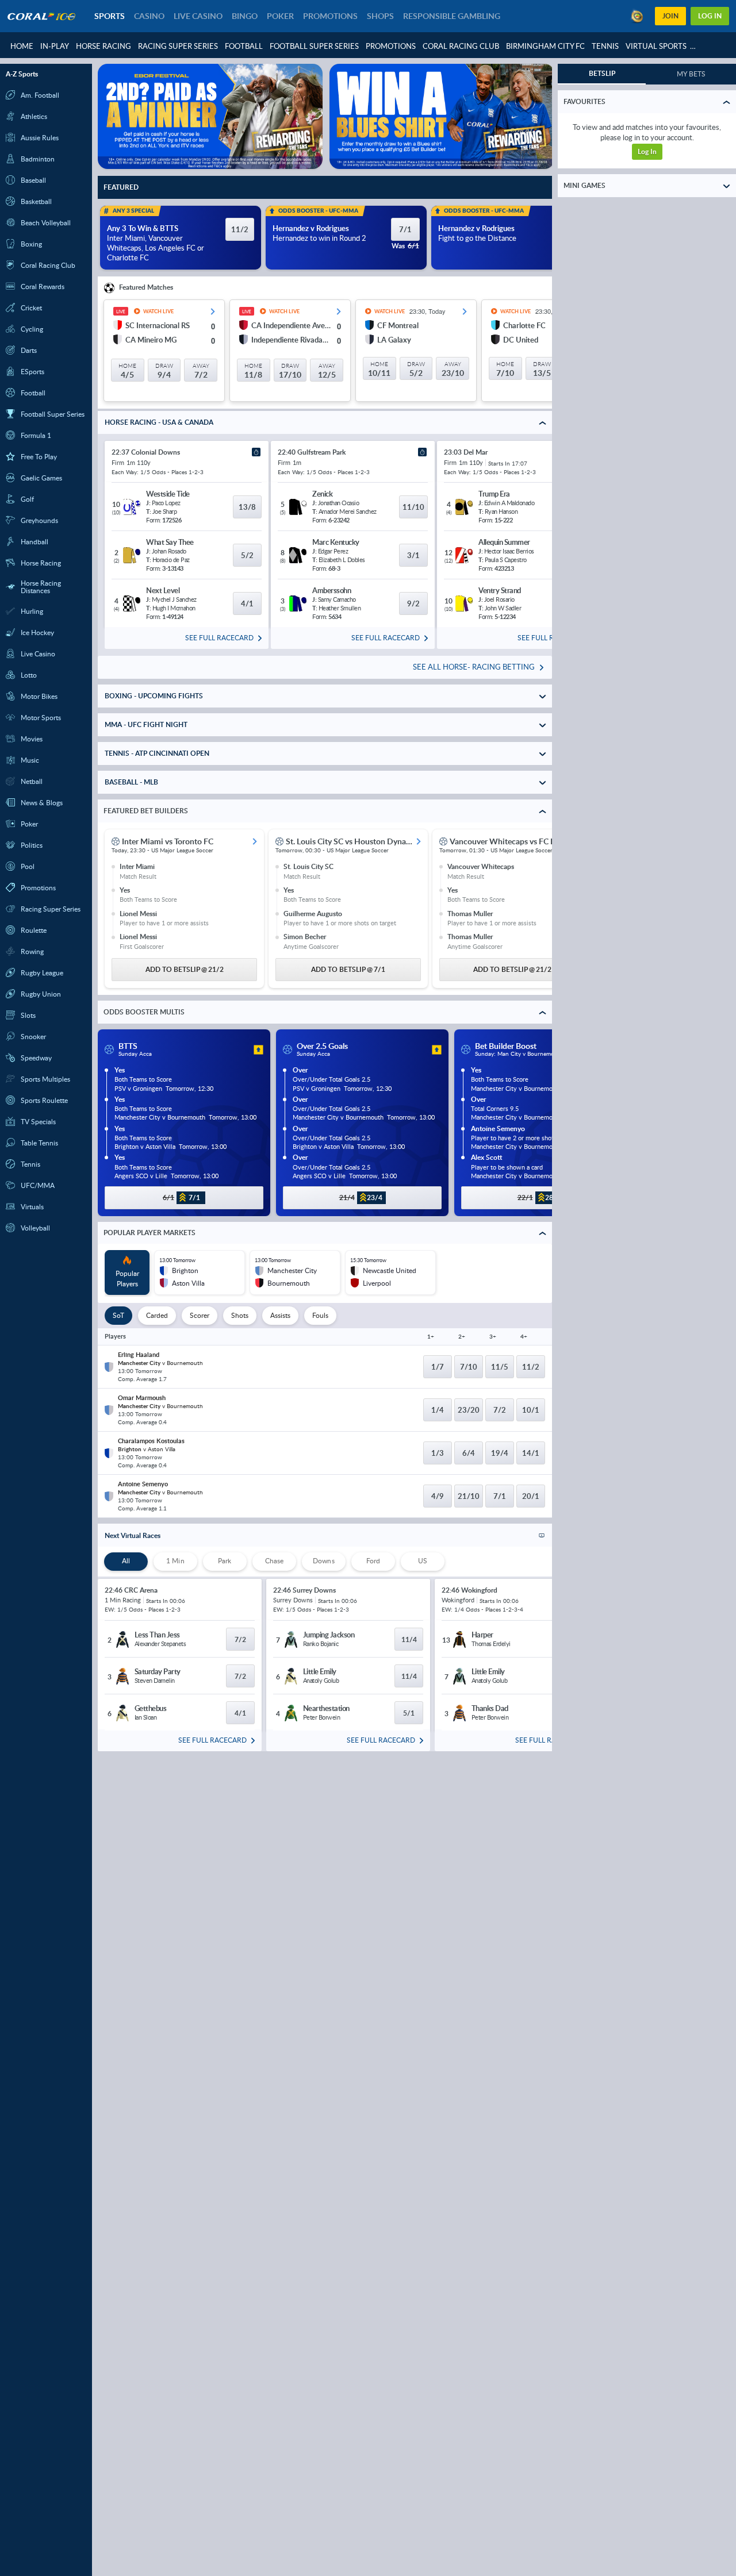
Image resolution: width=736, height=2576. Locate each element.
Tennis (605, 46)
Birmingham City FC (545, 46)
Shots (240, 1315)
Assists (280, 1315)
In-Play (55, 46)
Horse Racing (103, 46)
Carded (157, 1315)
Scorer (200, 1315)
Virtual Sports (656, 46)
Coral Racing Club (461, 46)
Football (244, 46)
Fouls (320, 1315)
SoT (118, 1315)
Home (22, 46)
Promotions (391, 46)
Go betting (647, 143)
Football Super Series (314, 46)
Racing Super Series (178, 46)
